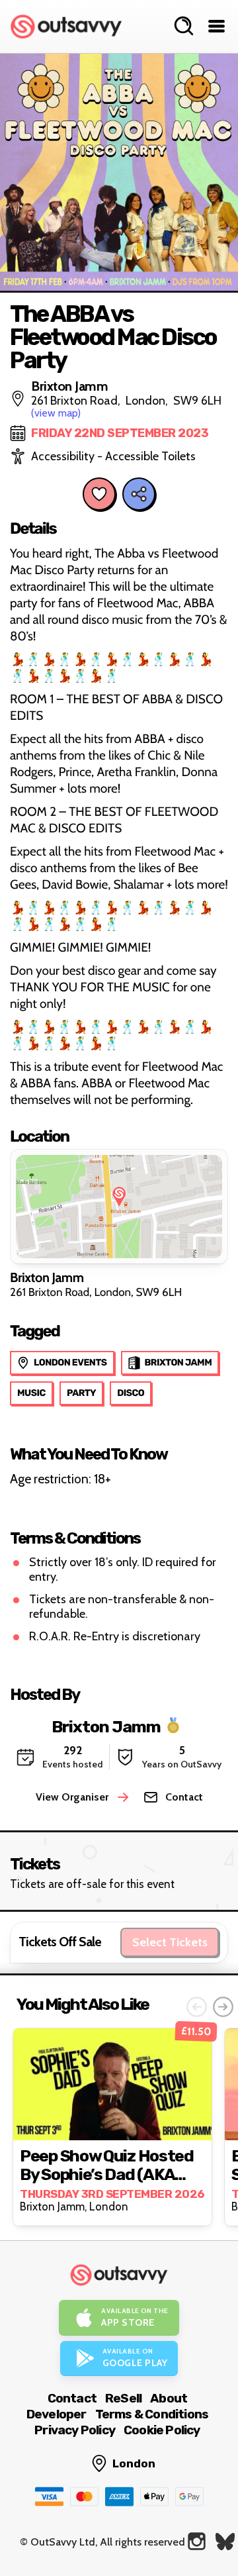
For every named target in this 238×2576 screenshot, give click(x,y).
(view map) (56, 413)
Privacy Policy (75, 2430)
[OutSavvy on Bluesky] (225, 2541)
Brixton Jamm (106, 1726)
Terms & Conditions (152, 2414)
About (169, 2398)
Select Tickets (170, 1942)
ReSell (123, 2398)
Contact (72, 2398)
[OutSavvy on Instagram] (197, 2541)
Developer (57, 2414)
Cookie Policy (162, 2430)
